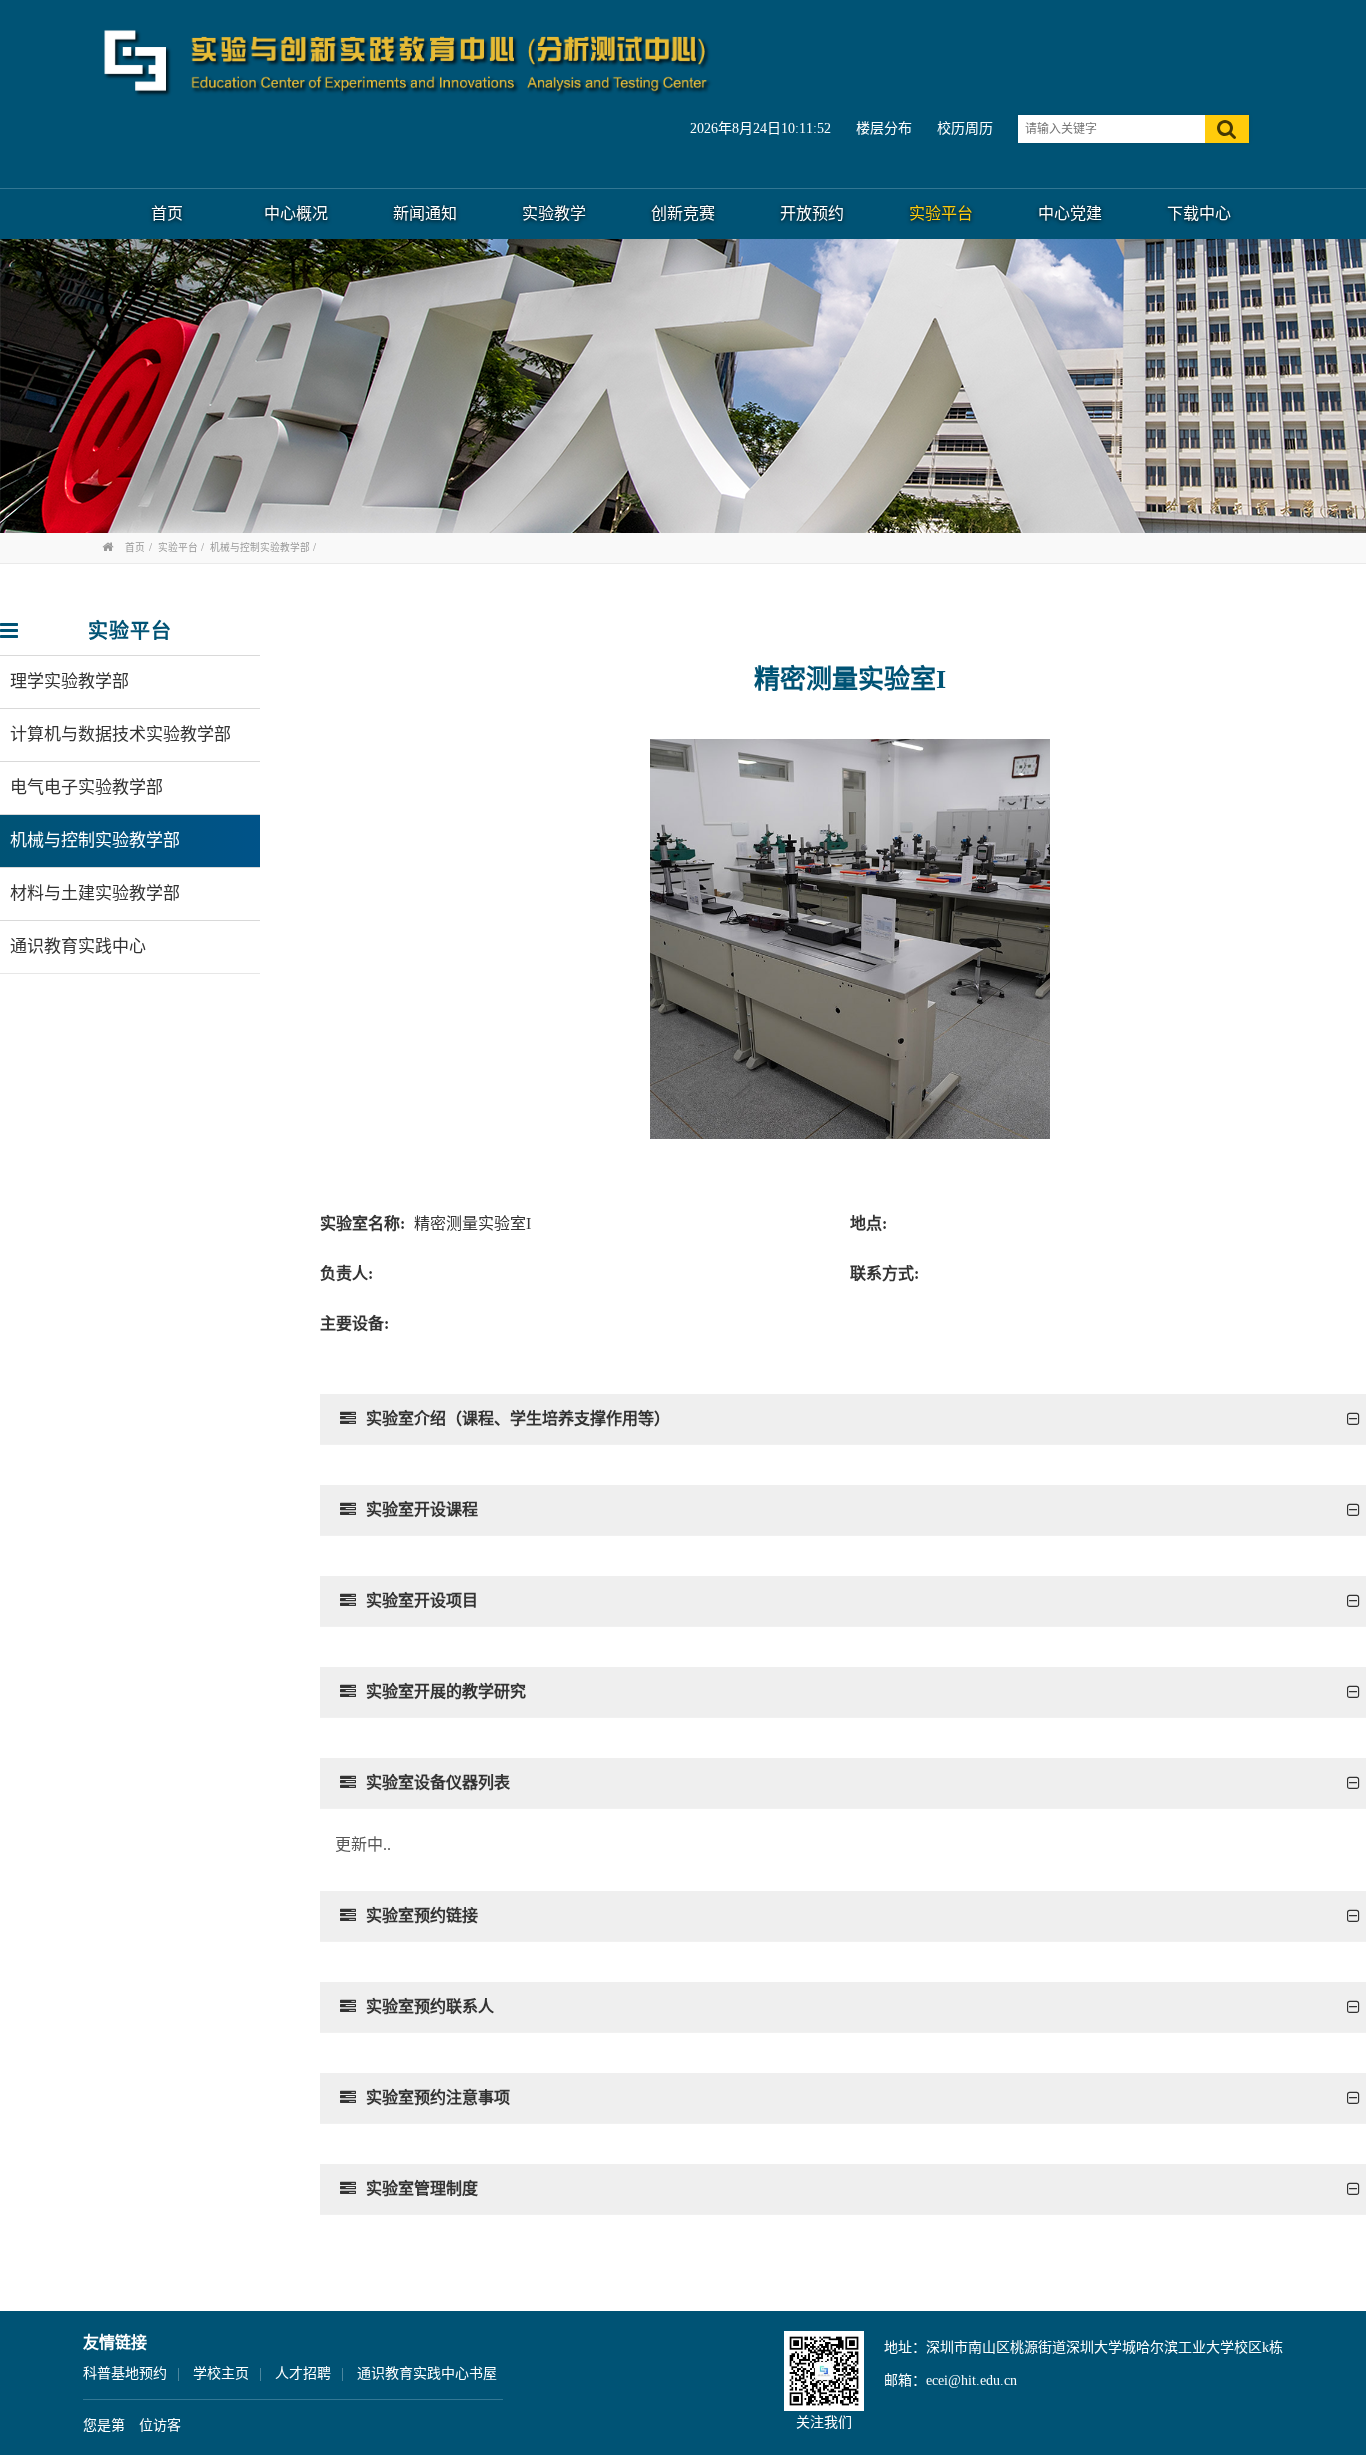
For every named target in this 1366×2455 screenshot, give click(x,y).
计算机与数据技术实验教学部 (120, 734)
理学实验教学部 (69, 681)
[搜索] (1226, 129)
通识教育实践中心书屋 (427, 2373)
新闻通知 (425, 213)
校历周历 (965, 128)
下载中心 (1199, 213)
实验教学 (554, 213)
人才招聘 (303, 2373)
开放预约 (812, 213)
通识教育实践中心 (78, 946)
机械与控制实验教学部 (260, 547)
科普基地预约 (125, 2373)
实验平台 (941, 213)
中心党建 (1070, 213)
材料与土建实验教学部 (95, 893)
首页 (167, 213)
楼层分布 (884, 128)
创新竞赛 (683, 213)
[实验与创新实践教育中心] (408, 62)
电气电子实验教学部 (86, 787)
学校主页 (221, 2373)
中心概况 (296, 213)
